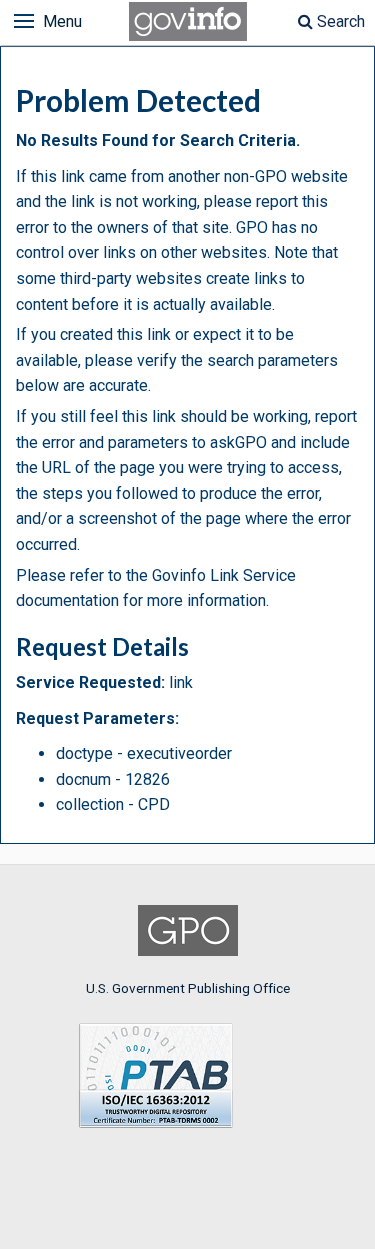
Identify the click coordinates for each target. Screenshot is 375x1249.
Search (339, 21)
